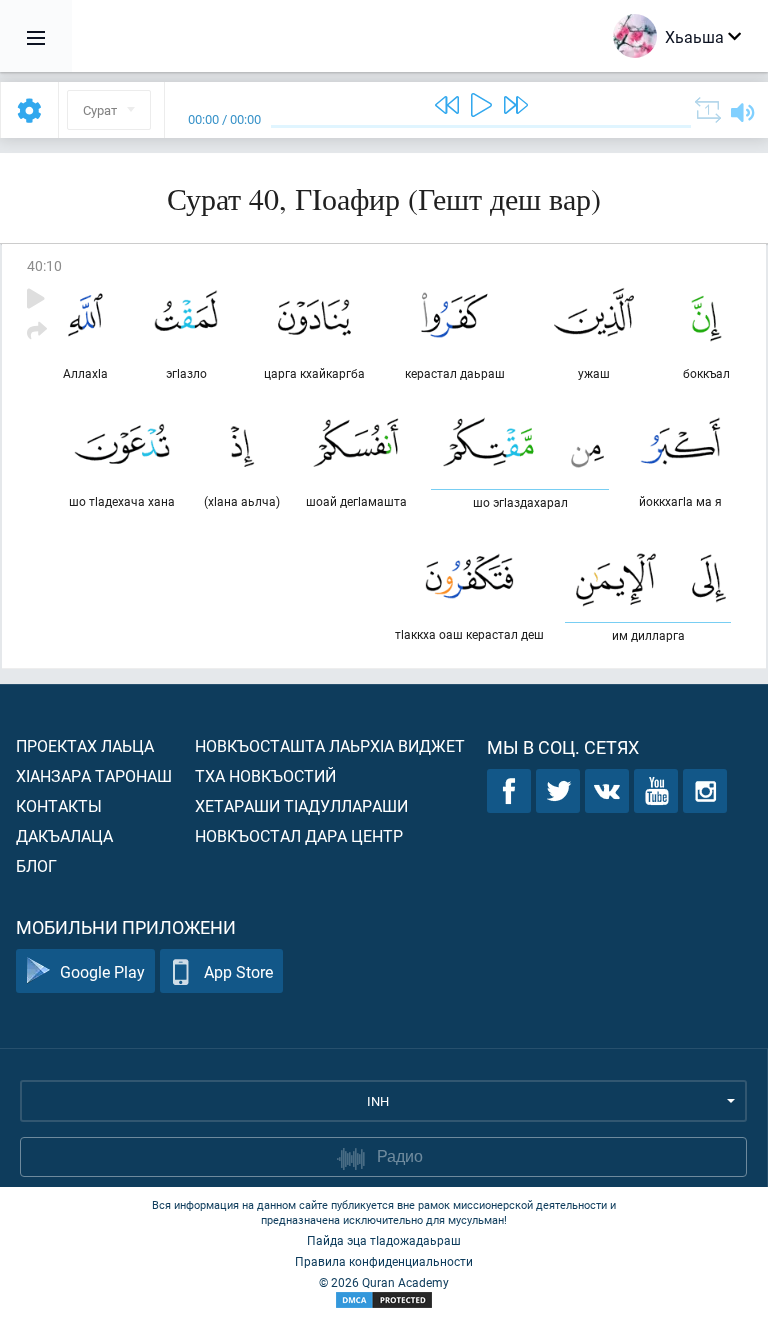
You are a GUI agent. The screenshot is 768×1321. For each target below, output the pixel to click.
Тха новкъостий (265, 775)
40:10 (44, 265)
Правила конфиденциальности (384, 1261)
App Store (238, 971)
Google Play (102, 971)
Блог (36, 865)
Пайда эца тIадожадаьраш (384, 1240)
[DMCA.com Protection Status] (384, 1300)
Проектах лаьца (85, 745)
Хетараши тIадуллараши (301, 805)
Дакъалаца (64, 835)
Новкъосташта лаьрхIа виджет (330, 745)
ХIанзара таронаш (94, 775)
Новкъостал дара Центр (299, 835)
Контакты (59, 805)
